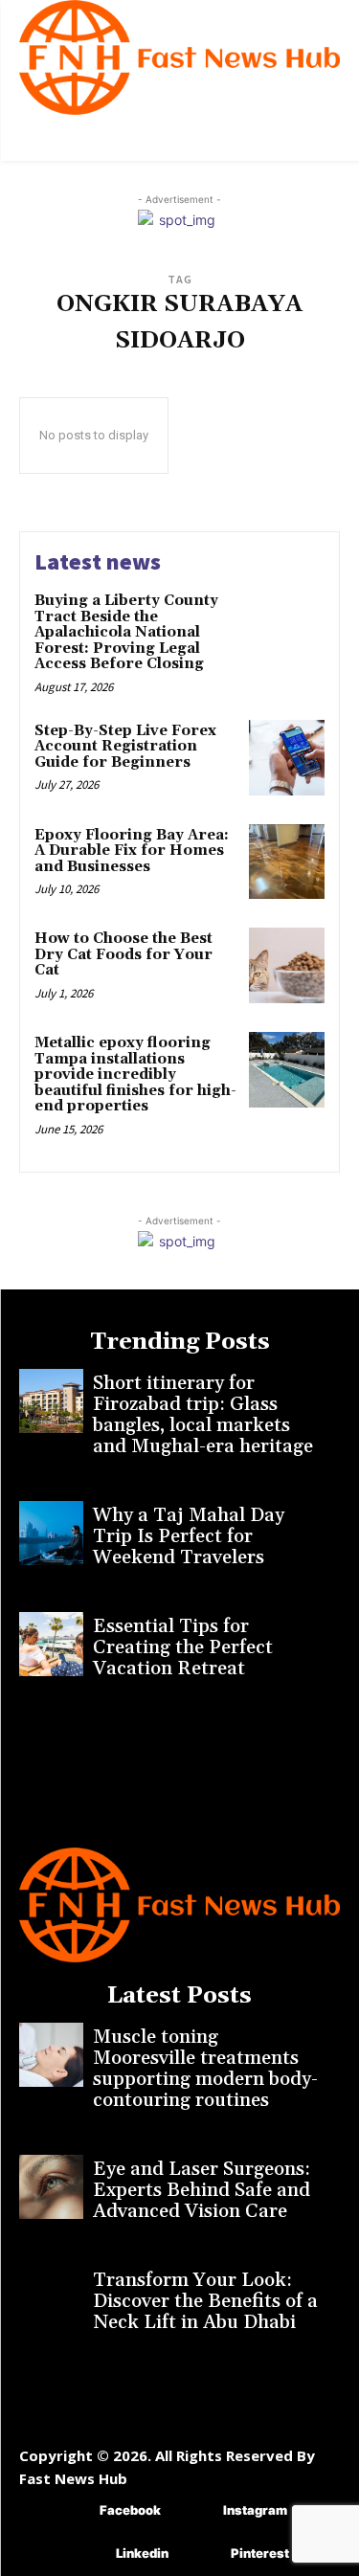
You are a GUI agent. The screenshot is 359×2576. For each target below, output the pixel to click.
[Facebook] (71, 2511)
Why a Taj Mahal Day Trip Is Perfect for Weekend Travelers (189, 1536)
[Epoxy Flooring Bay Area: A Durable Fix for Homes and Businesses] (287, 862)
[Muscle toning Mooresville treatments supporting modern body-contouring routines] (51, 2055)
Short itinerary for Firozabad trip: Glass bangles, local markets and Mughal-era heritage (203, 1415)
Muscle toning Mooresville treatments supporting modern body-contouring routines (205, 2069)
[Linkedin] (88, 2554)
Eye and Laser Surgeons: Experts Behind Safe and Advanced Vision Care (202, 2190)
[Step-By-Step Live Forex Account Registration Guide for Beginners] (287, 758)
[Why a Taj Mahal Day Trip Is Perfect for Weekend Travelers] (51, 1533)
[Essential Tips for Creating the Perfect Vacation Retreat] (51, 1644)
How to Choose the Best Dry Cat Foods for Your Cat (123, 954)
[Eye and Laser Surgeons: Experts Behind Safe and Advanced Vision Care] (51, 2187)
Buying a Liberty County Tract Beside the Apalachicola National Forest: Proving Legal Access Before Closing (126, 632)
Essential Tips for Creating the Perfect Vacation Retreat (183, 1647)
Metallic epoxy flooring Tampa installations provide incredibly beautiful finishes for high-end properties (135, 1075)
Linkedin (142, 2553)
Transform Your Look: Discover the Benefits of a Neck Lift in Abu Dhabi (205, 2301)
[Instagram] (195, 2511)
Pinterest (260, 2553)
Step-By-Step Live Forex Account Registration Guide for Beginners (125, 747)
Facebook (130, 2510)
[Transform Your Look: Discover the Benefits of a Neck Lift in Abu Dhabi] (51, 2298)
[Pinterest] (202, 2554)
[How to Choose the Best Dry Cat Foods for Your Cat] (287, 965)
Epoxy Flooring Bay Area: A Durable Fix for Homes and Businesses (132, 851)
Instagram (255, 2510)
